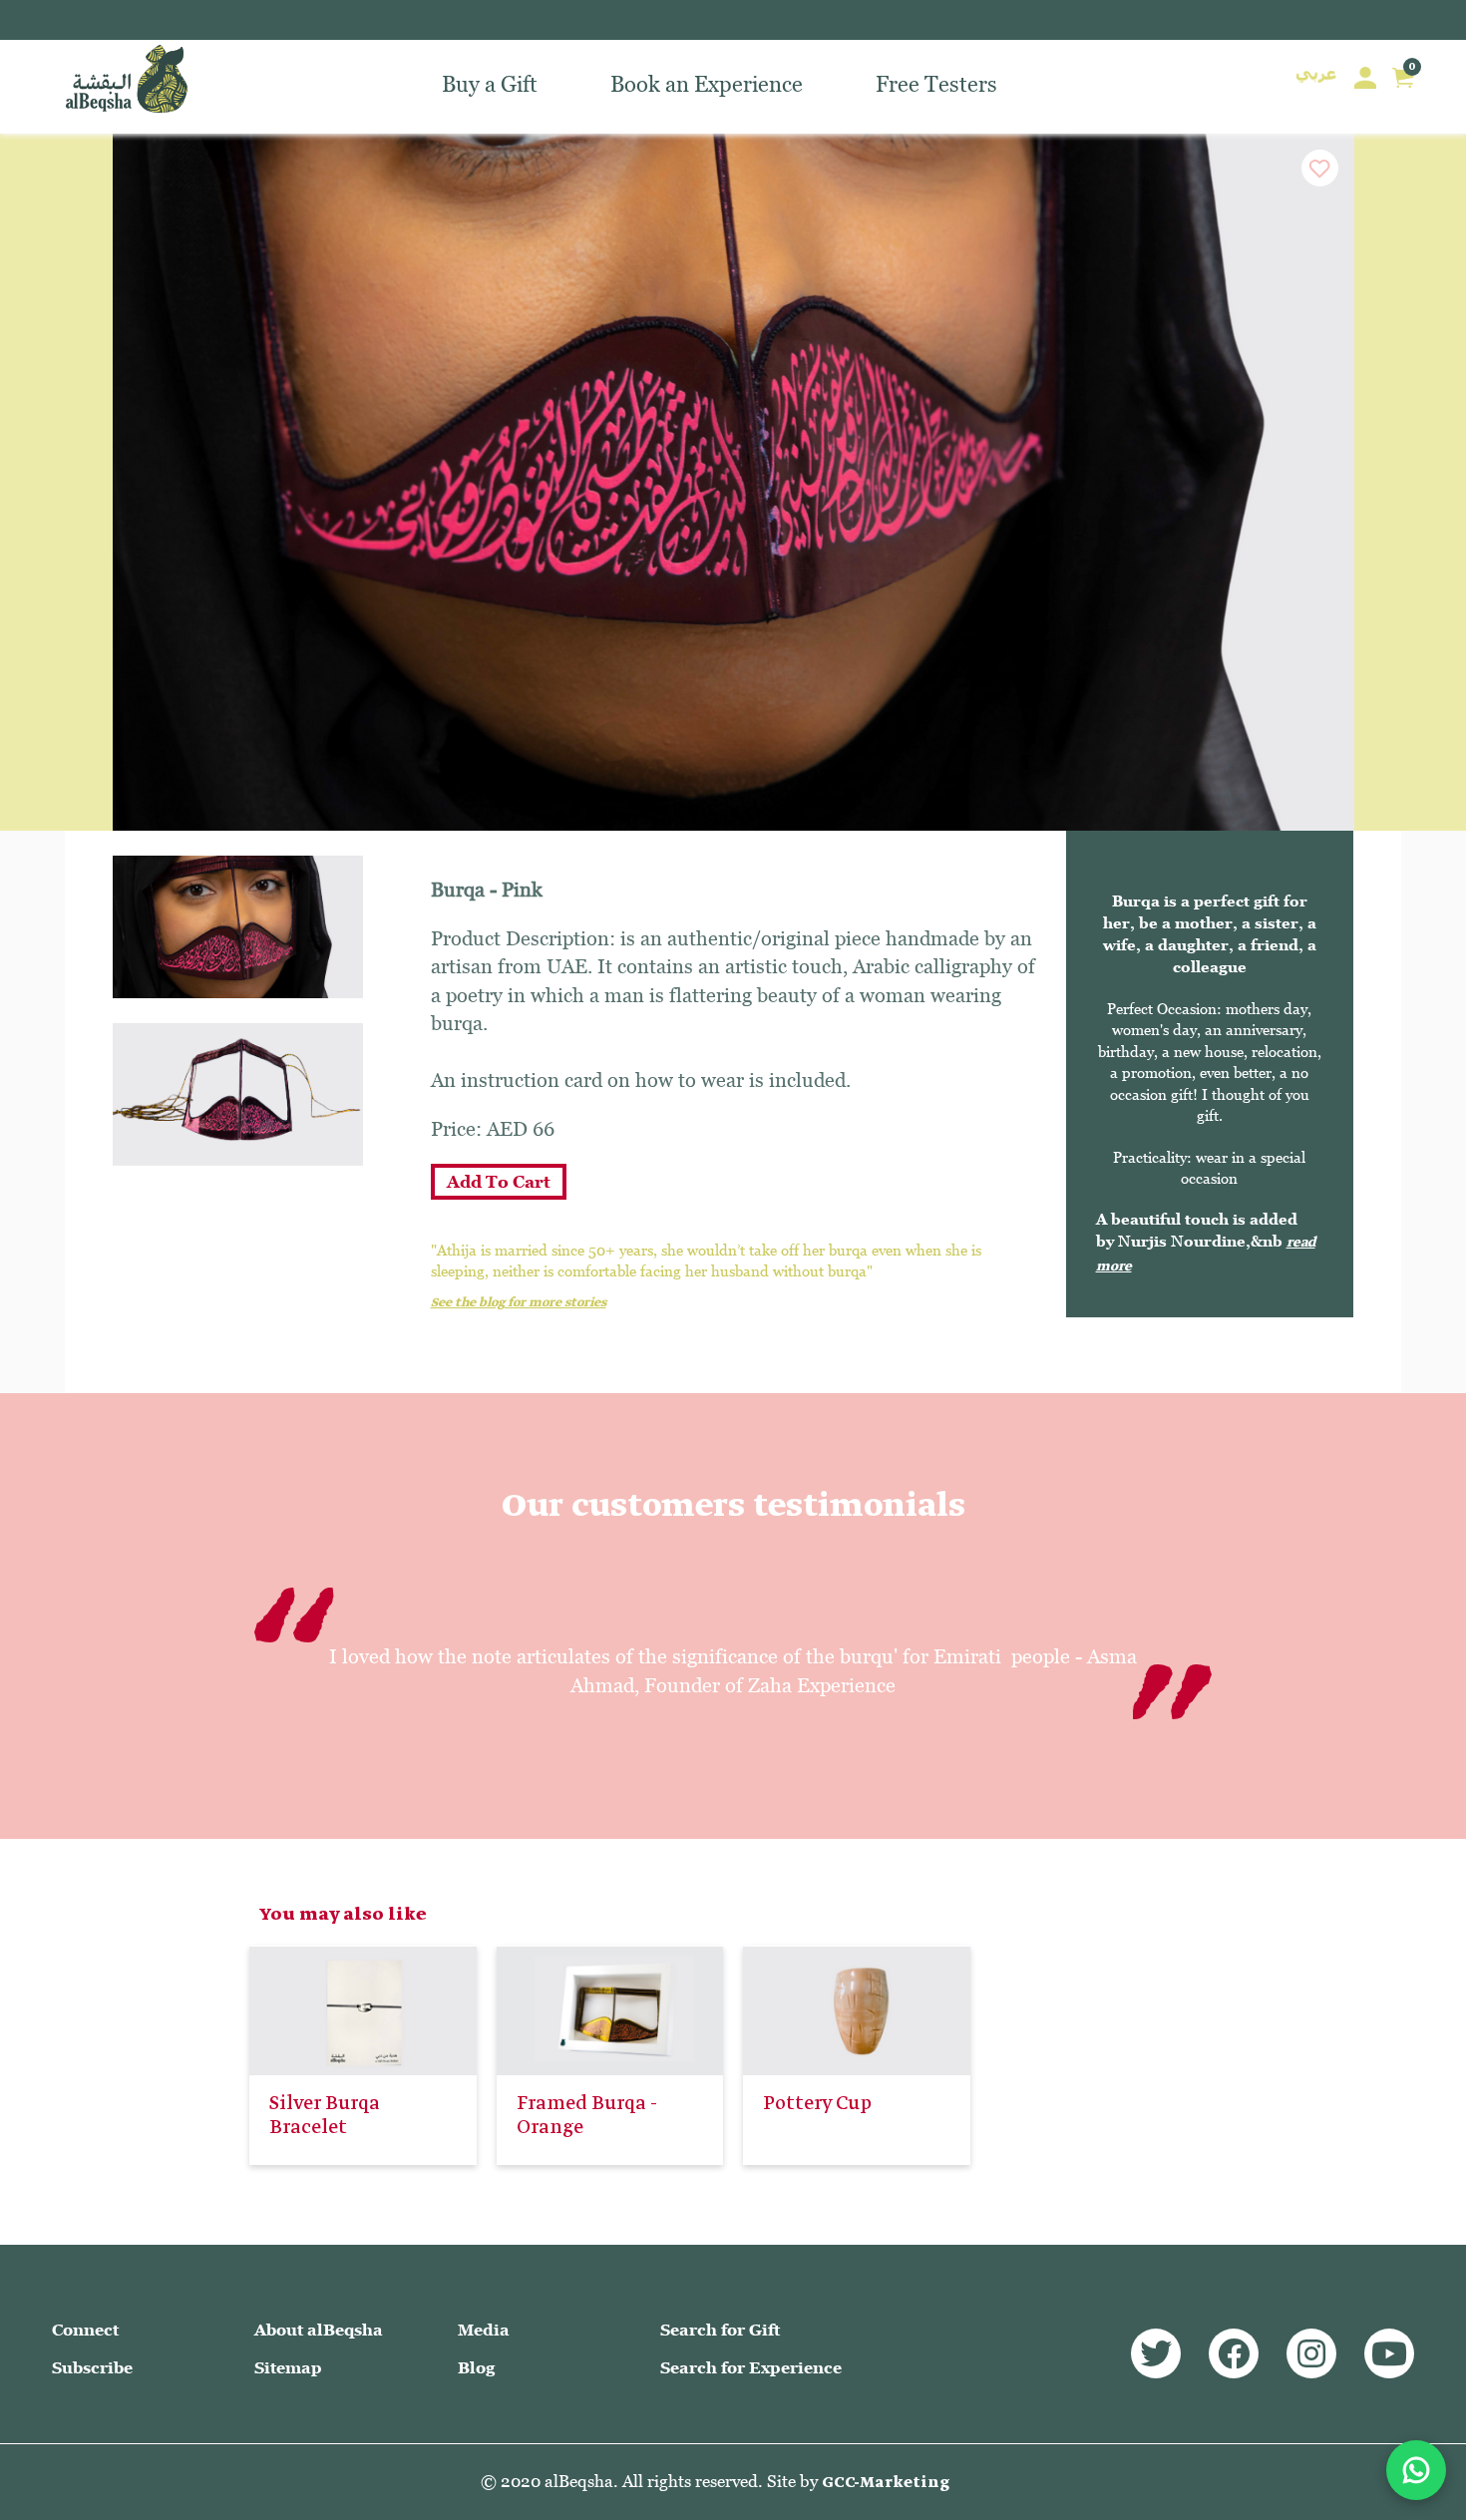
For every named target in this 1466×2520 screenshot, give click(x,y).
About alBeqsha (319, 2330)
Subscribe (92, 2368)
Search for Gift (720, 2330)
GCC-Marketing (886, 2483)
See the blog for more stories (519, 1303)
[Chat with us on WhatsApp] (1416, 2470)
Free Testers (936, 86)
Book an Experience (707, 86)
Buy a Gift (490, 86)
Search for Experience (751, 2368)
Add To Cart (499, 1182)
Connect (85, 2330)
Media (484, 2330)
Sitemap (288, 2368)
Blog (476, 2368)
